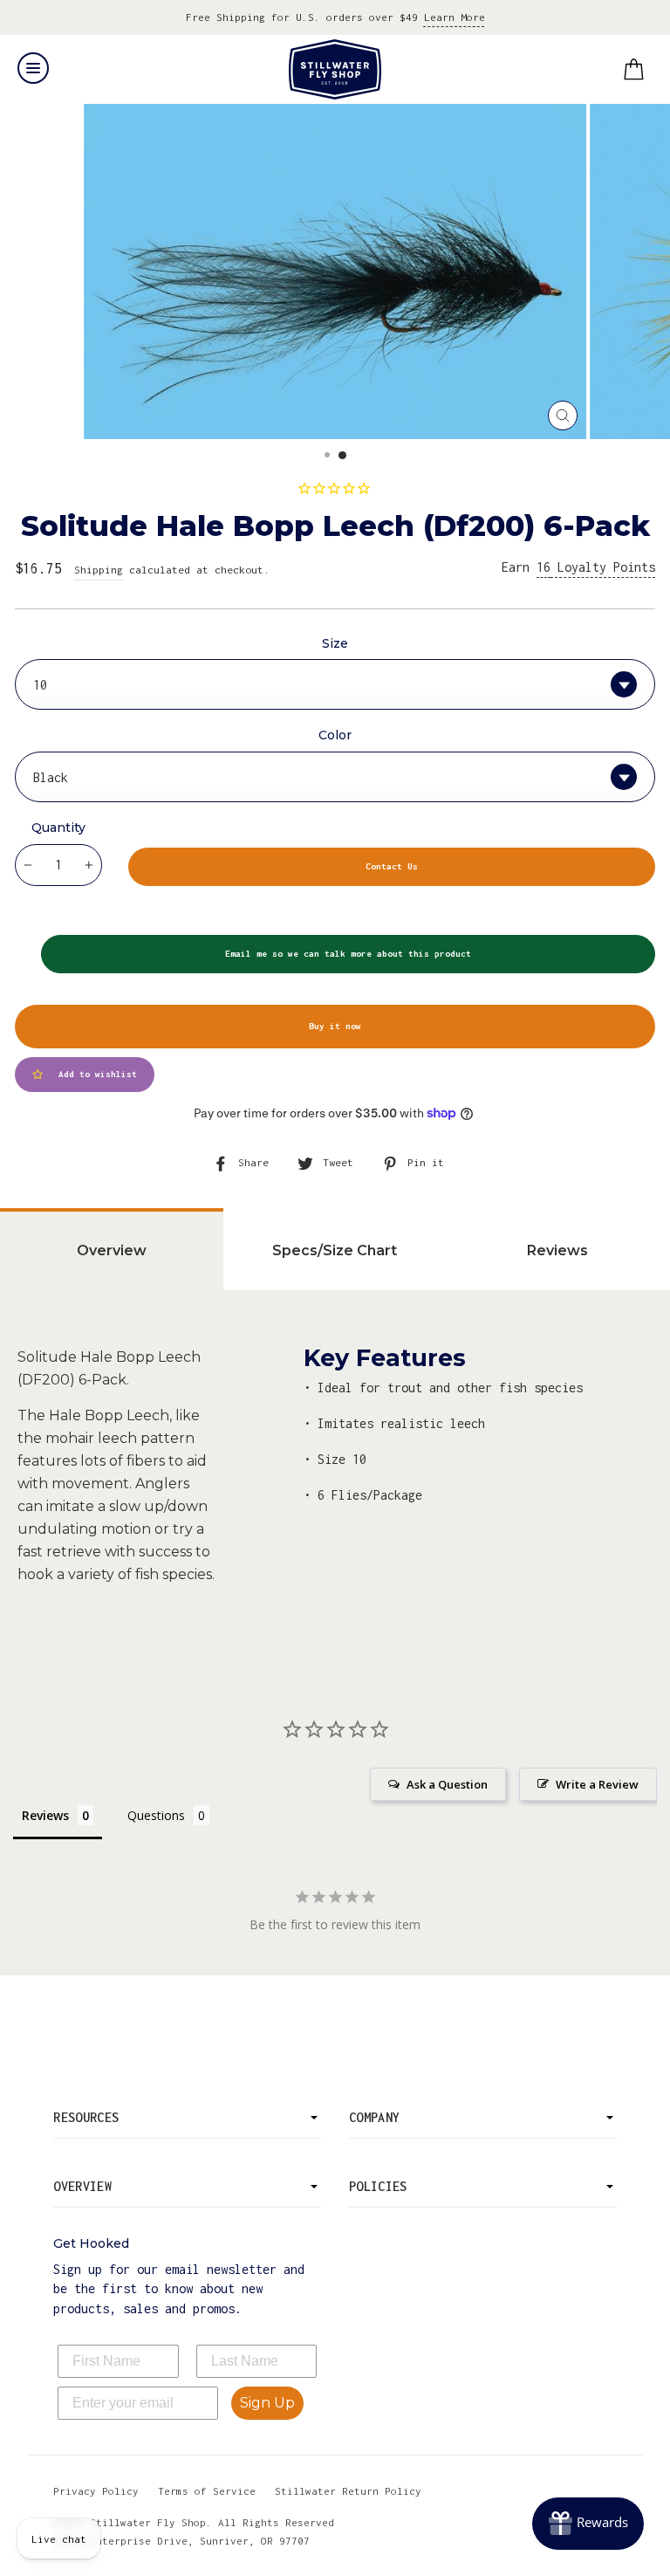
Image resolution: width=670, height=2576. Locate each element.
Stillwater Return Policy (348, 2491)
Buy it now (335, 1026)
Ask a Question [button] (447, 1784)
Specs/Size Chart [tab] (335, 1250)
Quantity (58, 828)
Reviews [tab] (557, 1250)
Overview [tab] (112, 1250)
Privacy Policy (96, 2491)
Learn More (455, 17)
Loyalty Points (596, 567)
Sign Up (267, 2403)
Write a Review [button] (597, 1784)
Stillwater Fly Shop (335, 69)
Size (335, 643)
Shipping (99, 570)
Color (335, 735)
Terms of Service (207, 2491)
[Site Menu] (33, 68)
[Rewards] (588, 2524)
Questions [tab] (156, 1815)
